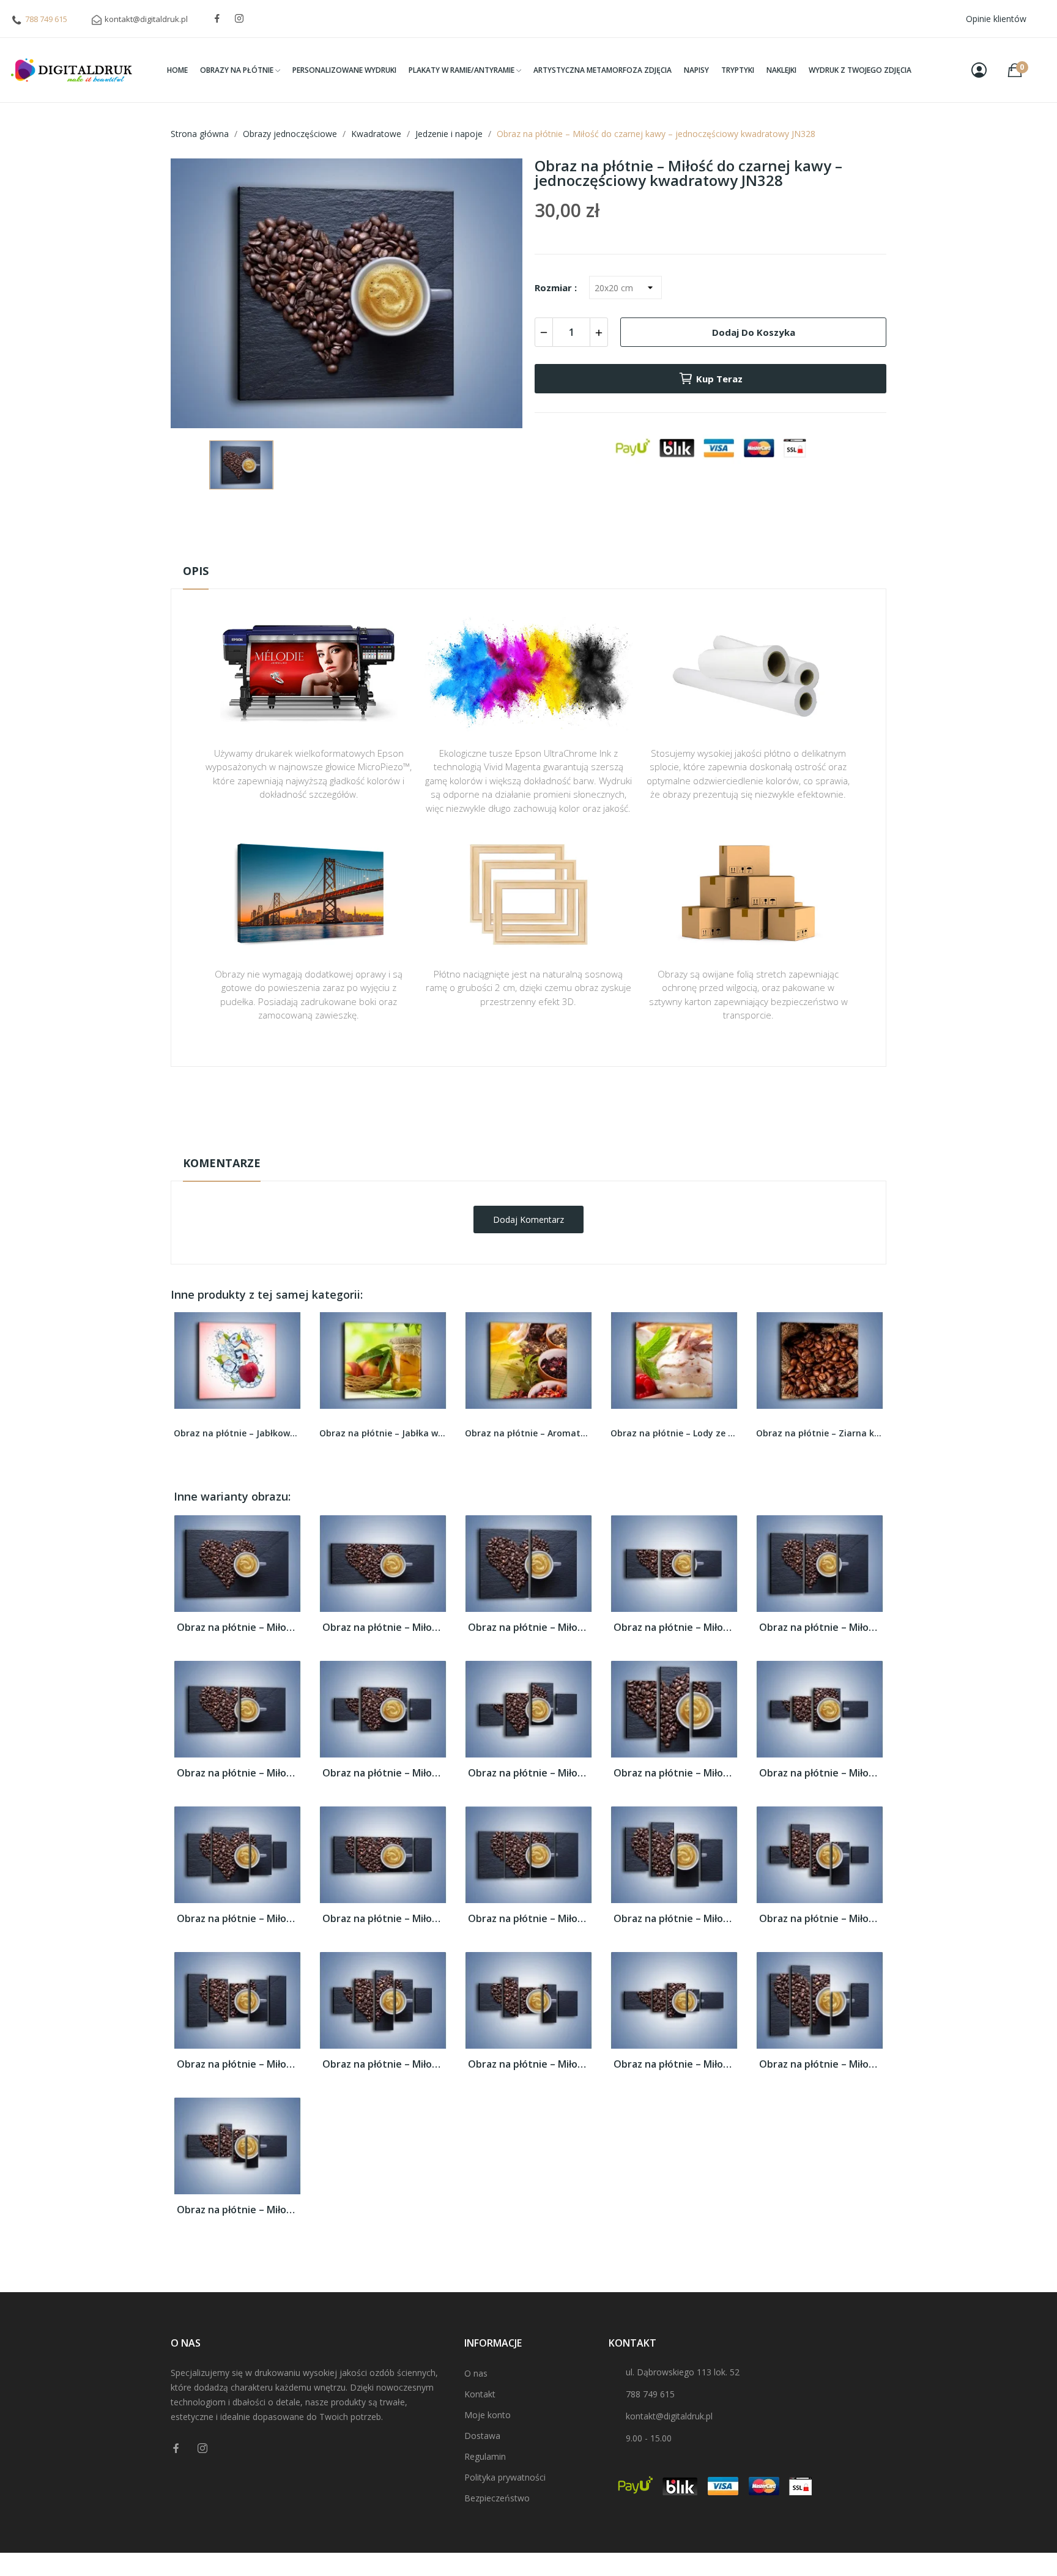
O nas (476, 2373)
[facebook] (217, 19)
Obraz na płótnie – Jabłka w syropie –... (237, 1433)
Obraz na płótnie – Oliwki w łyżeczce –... (820, 1433)
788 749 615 (46, 19)
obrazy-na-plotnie (545, 1105)
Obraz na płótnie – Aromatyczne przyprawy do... (383, 1433)
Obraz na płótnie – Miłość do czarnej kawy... (237, 1628)
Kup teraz (719, 379)
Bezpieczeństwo (497, 2498)
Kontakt (480, 2394)
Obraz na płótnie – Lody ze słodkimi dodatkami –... (528, 1433)
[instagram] (239, 19)
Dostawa (482, 2436)
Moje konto (488, 2415)
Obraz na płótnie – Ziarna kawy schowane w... (674, 1433)
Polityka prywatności (505, 2477)
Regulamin (485, 2456)
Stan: (516, 1143)
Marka (493, 1105)
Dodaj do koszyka (754, 332)
